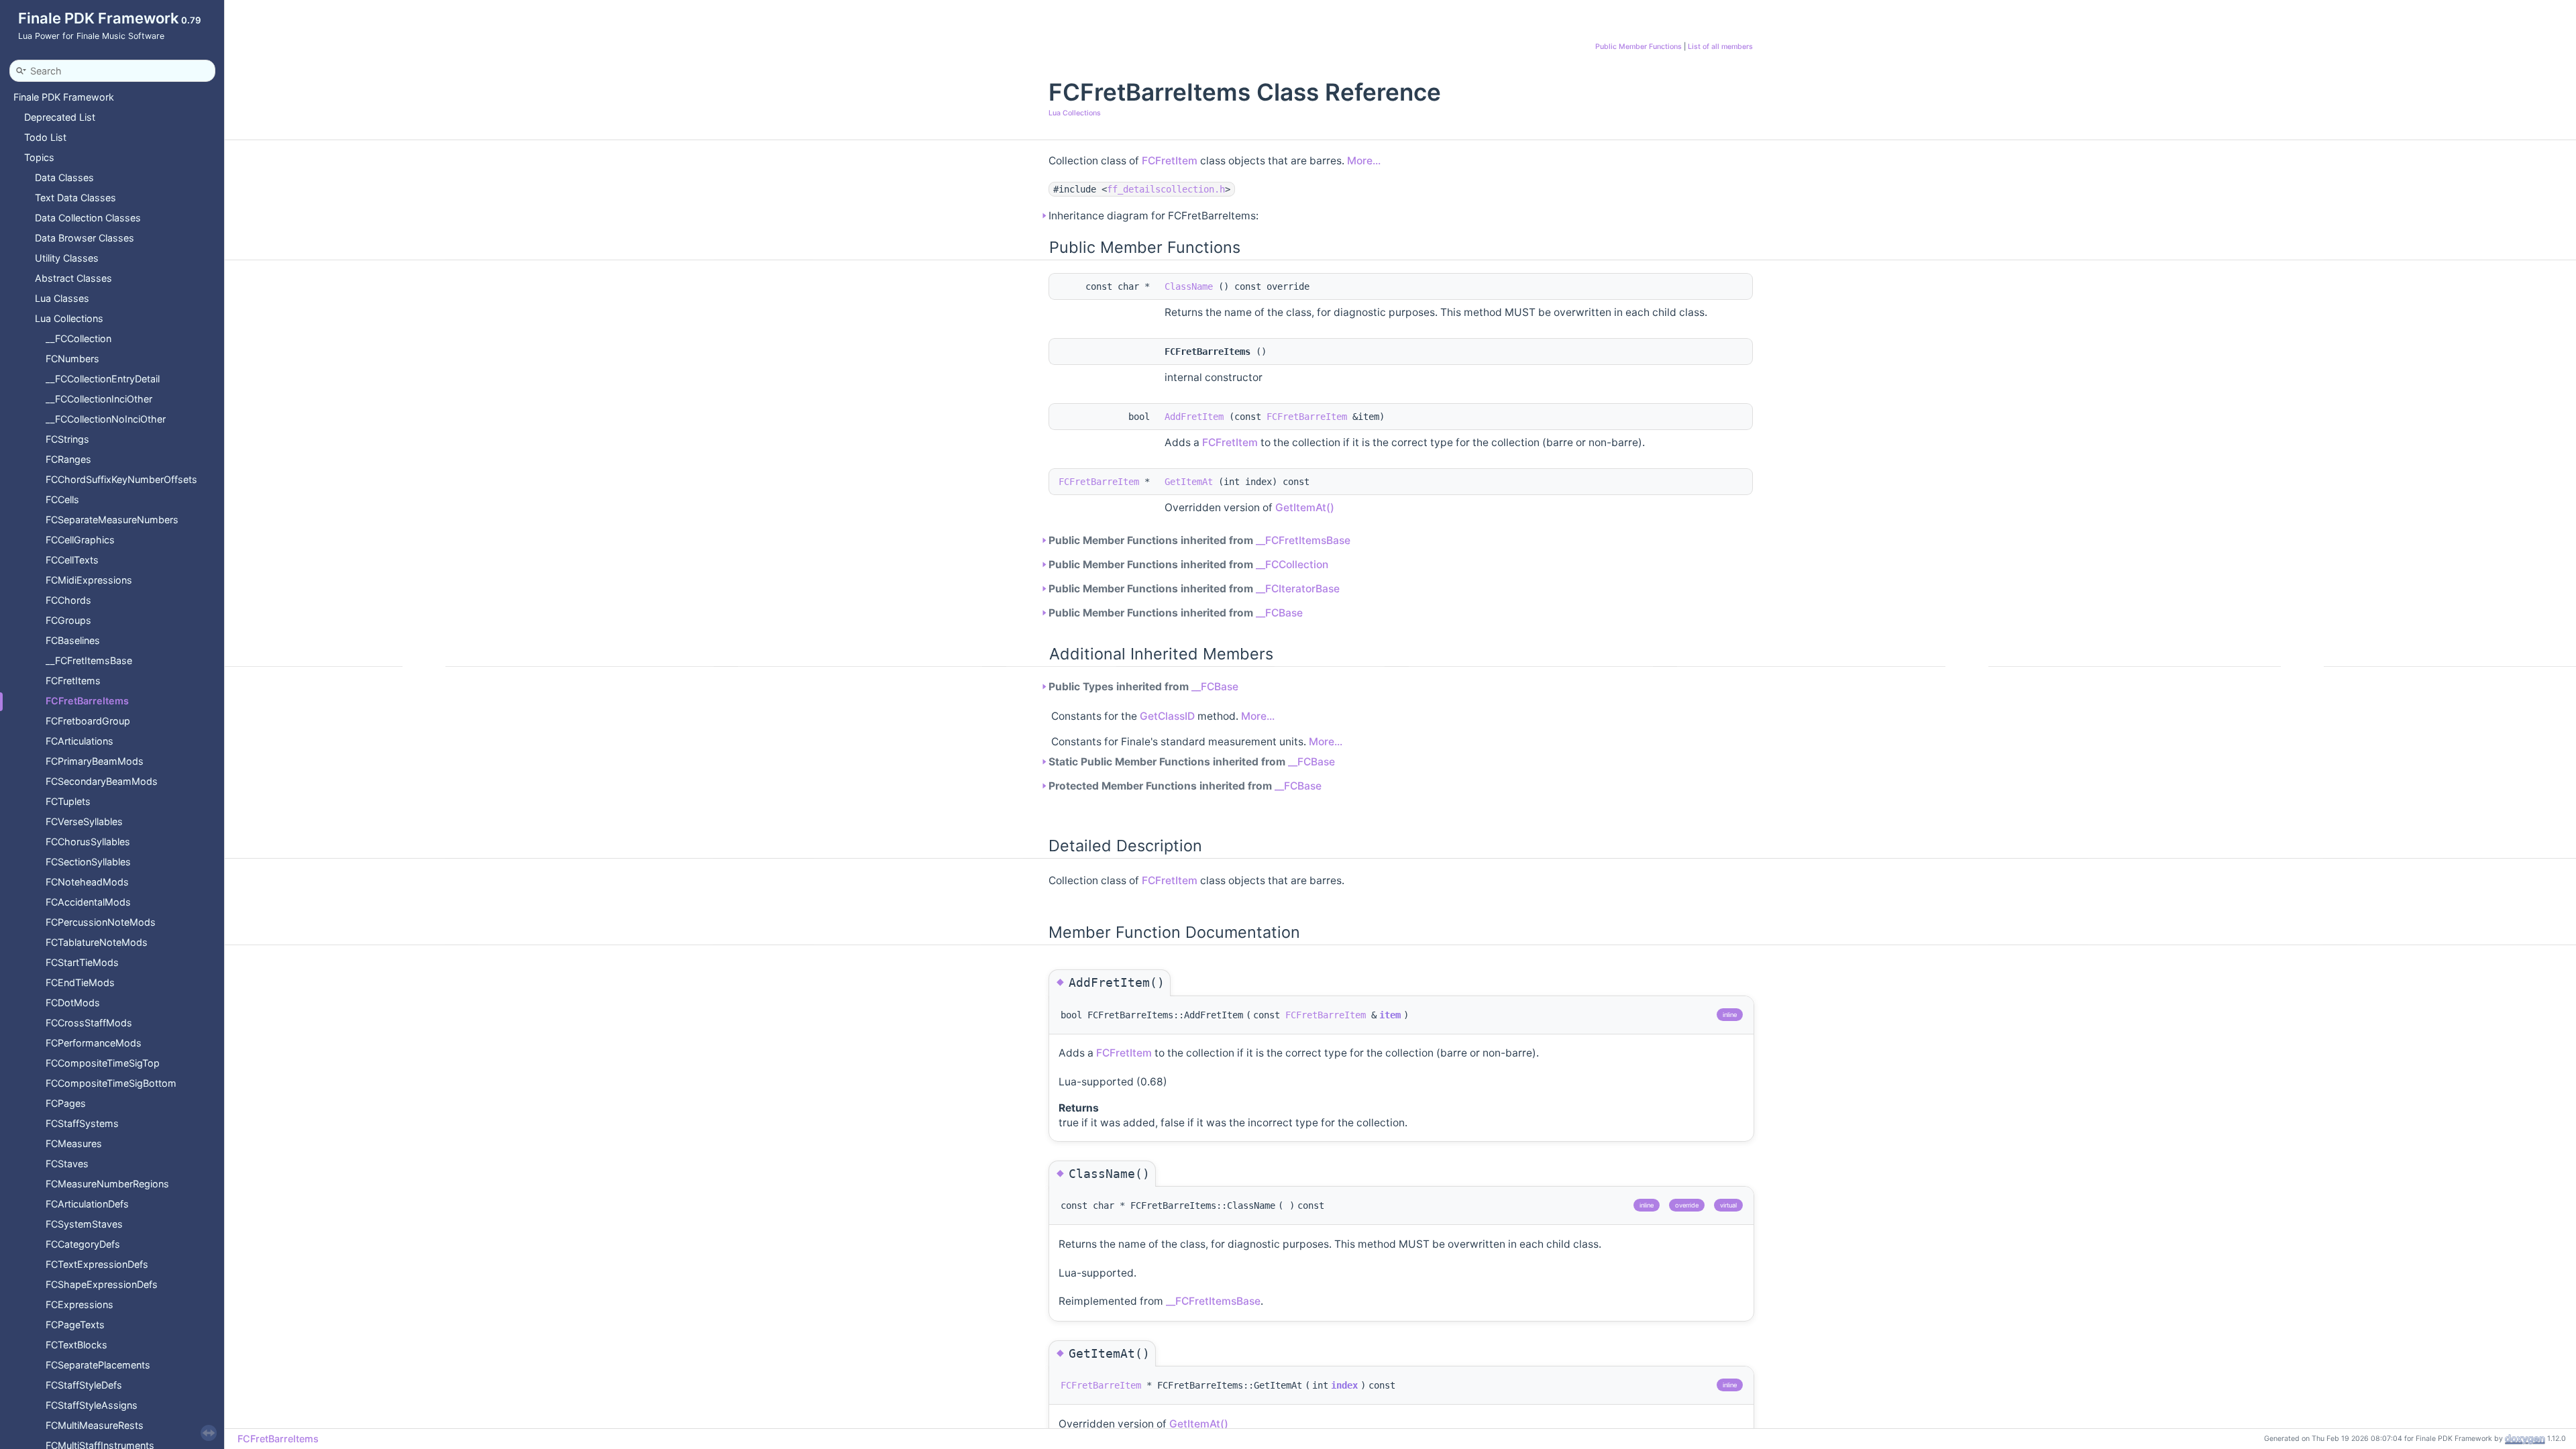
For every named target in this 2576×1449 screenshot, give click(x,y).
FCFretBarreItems (87, 701)
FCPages (66, 1103)
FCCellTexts (72, 560)
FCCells (62, 499)
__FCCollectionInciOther (99, 399)
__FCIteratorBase (1298, 589)
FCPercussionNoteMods (101, 922)
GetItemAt (1189, 482)
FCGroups (68, 620)
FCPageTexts (75, 1325)
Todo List (45, 137)
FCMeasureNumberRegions (107, 1184)
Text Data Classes (75, 198)
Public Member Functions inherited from (1199, 540)
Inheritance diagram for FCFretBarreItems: (1153, 216)
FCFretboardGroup (88, 721)
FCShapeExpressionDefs (102, 1284)
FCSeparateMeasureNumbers (112, 520)
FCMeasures (74, 1143)
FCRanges (68, 459)
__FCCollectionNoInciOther (106, 419)
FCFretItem (1170, 161)
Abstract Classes (73, 278)
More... (1364, 161)
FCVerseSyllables (84, 821)
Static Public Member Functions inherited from (1192, 762)
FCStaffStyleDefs (84, 1385)
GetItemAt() (1305, 507)
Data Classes (64, 177)
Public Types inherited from (1143, 687)
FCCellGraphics (80, 540)
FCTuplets (68, 801)
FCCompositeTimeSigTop (103, 1063)
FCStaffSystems (82, 1123)
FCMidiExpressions (89, 580)
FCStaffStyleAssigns (92, 1405)
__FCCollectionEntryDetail (103, 379)
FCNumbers (72, 359)
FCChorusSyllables (88, 842)
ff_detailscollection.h (1166, 189)
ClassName (1189, 286)
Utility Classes (67, 258)
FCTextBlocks (76, 1345)
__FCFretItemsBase (89, 660)
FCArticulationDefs (87, 1204)
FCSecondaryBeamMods (102, 781)
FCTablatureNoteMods (97, 942)
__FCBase (1279, 613)
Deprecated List (60, 117)
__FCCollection (78, 338)
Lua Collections (69, 318)
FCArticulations (79, 741)
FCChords (68, 600)
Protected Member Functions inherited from (1185, 786)
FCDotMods (73, 1003)
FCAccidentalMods (88, 902)
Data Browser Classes (85, 238)
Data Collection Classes (88, 218)
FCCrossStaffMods (89, 1023)
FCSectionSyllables (88, 862)
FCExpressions (79, 1304)
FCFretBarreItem (1307, 417)
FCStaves (67, 1164)
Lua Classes (62, 298)
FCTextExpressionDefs (97, 1264)
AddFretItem (1194, 417)
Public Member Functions (1639, 47)
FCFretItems (73, 681)
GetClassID (1167, 716)
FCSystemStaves (84, 1224)
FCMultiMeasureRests (95, 1425)
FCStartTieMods (82, 962)
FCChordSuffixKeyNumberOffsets (121, 479)
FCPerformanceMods (94, 1043)
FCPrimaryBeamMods (95, 761)
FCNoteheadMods (87, 882)
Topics (39, 157)
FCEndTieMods (80, 982)
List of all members (1720, 47)
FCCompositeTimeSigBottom (111, 1083)
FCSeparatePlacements (98, 1365)
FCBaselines (73, 640)
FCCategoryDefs (83, 1244)
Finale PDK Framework (64, 97)
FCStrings (67, 439)
